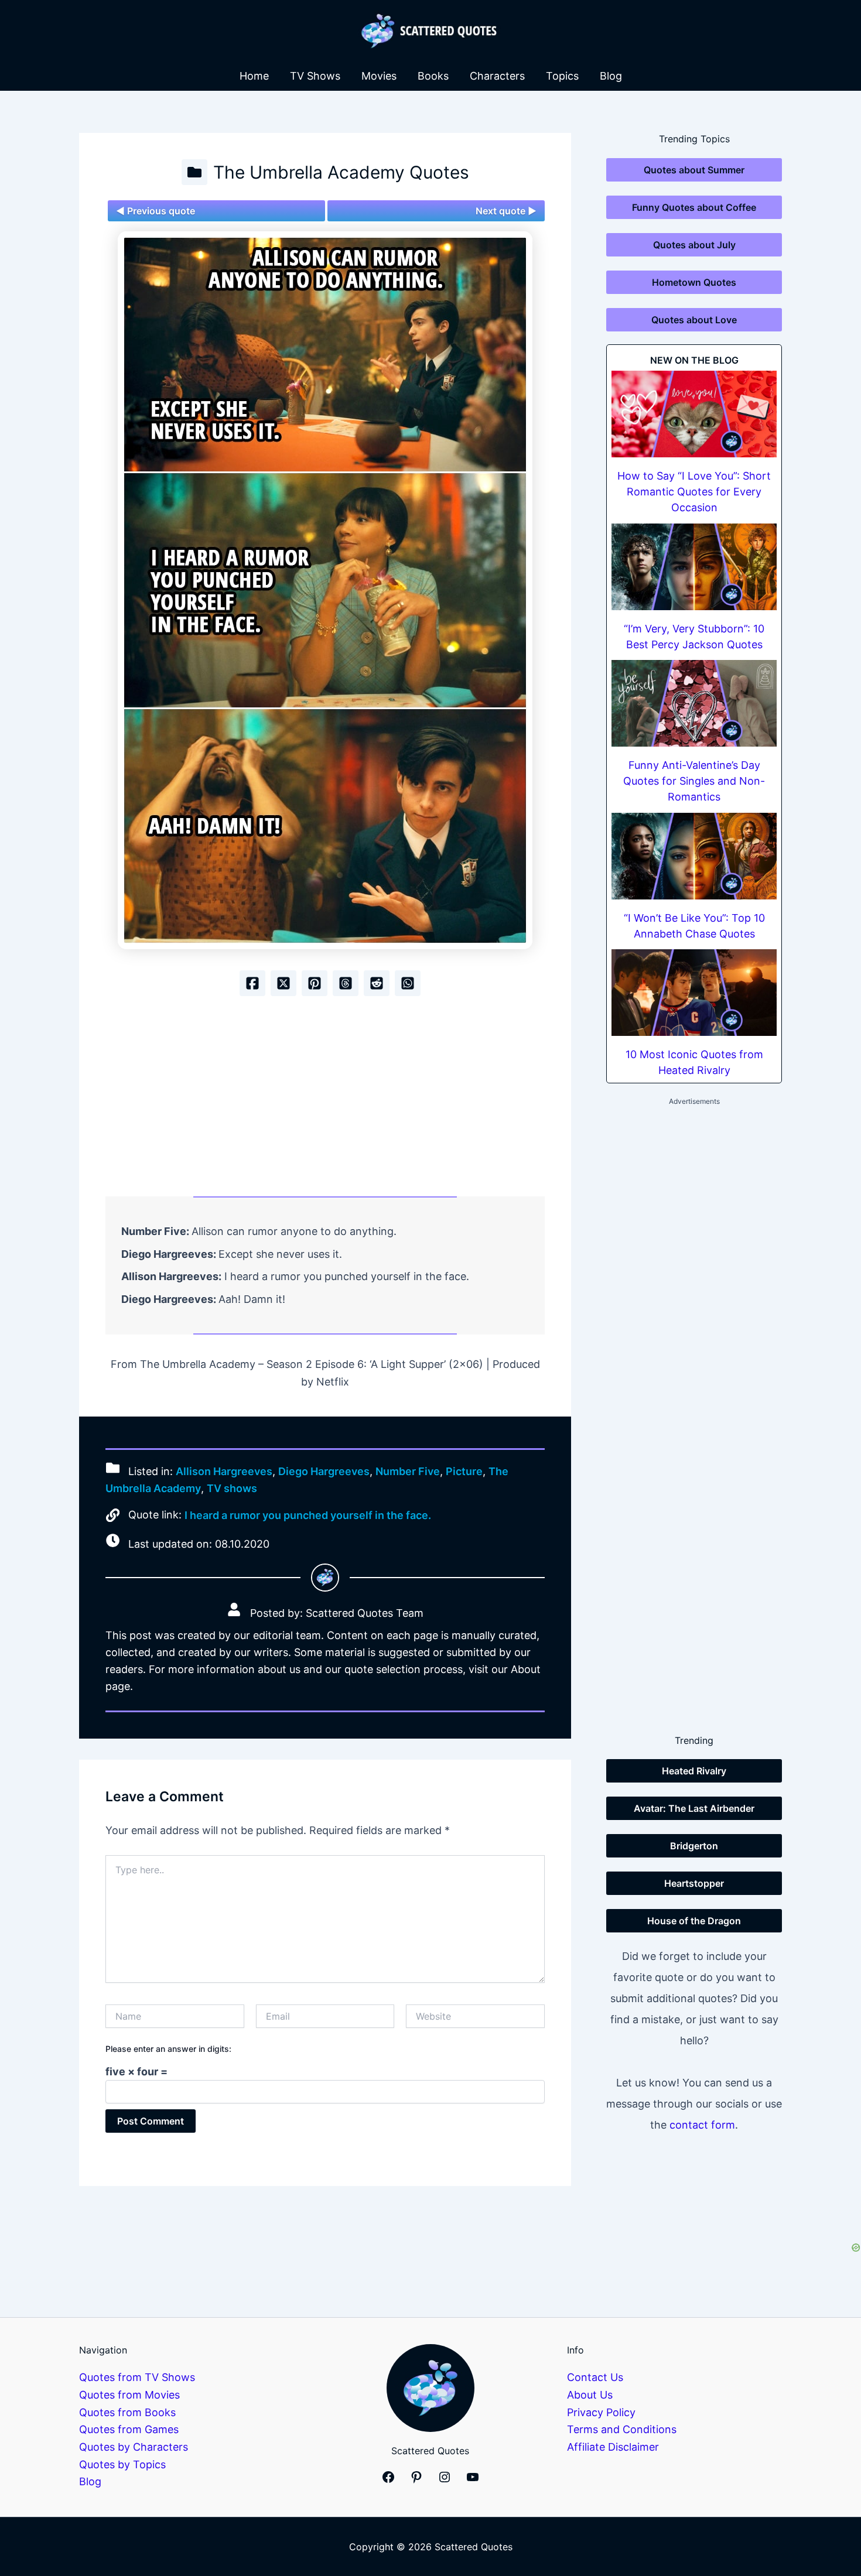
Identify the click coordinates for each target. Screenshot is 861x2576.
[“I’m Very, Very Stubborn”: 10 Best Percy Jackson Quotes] (694, 567)
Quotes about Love (694, 320)
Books (433, 76)
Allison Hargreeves (224, 1471)
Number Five (408, 1471)
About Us (590, 2395)
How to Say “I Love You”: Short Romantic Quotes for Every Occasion (694, 492)
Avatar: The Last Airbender (694, 1808)
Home (254, 76)
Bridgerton (694, 1846)
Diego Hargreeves (324, 1471)
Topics (562, 76)
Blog (611, 76)
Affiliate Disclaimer (613, 2447)
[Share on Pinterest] (315, 983)
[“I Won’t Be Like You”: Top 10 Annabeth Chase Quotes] (694, 856)
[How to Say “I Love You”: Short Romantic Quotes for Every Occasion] (694, 414)
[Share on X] (283, 983)
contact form (702, 2125)
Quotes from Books (127, 2412)
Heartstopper (694, 1883)
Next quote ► (506, 211)
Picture (464, 1471)
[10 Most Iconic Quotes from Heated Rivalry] (694, 993)
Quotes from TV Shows (137, 2377)
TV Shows (315, 76)
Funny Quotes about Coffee (694, 207)
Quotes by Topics (122, 2464)
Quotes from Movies (129, 2395)
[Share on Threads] (346, 983)
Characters (497, 76)
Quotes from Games (129, 2429)
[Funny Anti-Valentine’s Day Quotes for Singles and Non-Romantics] (694, 703)
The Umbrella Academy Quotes (341, 172)
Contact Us (595, 2377)
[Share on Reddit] (377, 983)
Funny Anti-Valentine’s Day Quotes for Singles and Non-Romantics (694, 781)
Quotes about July (694, 245)
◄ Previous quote (156, 211)
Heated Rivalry (694, 1771)
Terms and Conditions (622, 2429)
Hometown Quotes (694, 282)
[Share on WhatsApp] (408, 983)
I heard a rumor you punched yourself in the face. (308, 1515)
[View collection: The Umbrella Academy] (194, 172)
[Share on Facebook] (252, 983)
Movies (379, 76)
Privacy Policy (601, 2412)
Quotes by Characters (134, 2447)
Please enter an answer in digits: (168, 2049)
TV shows (232, 1488)
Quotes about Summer (694, 170)
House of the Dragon (694, 1921)
